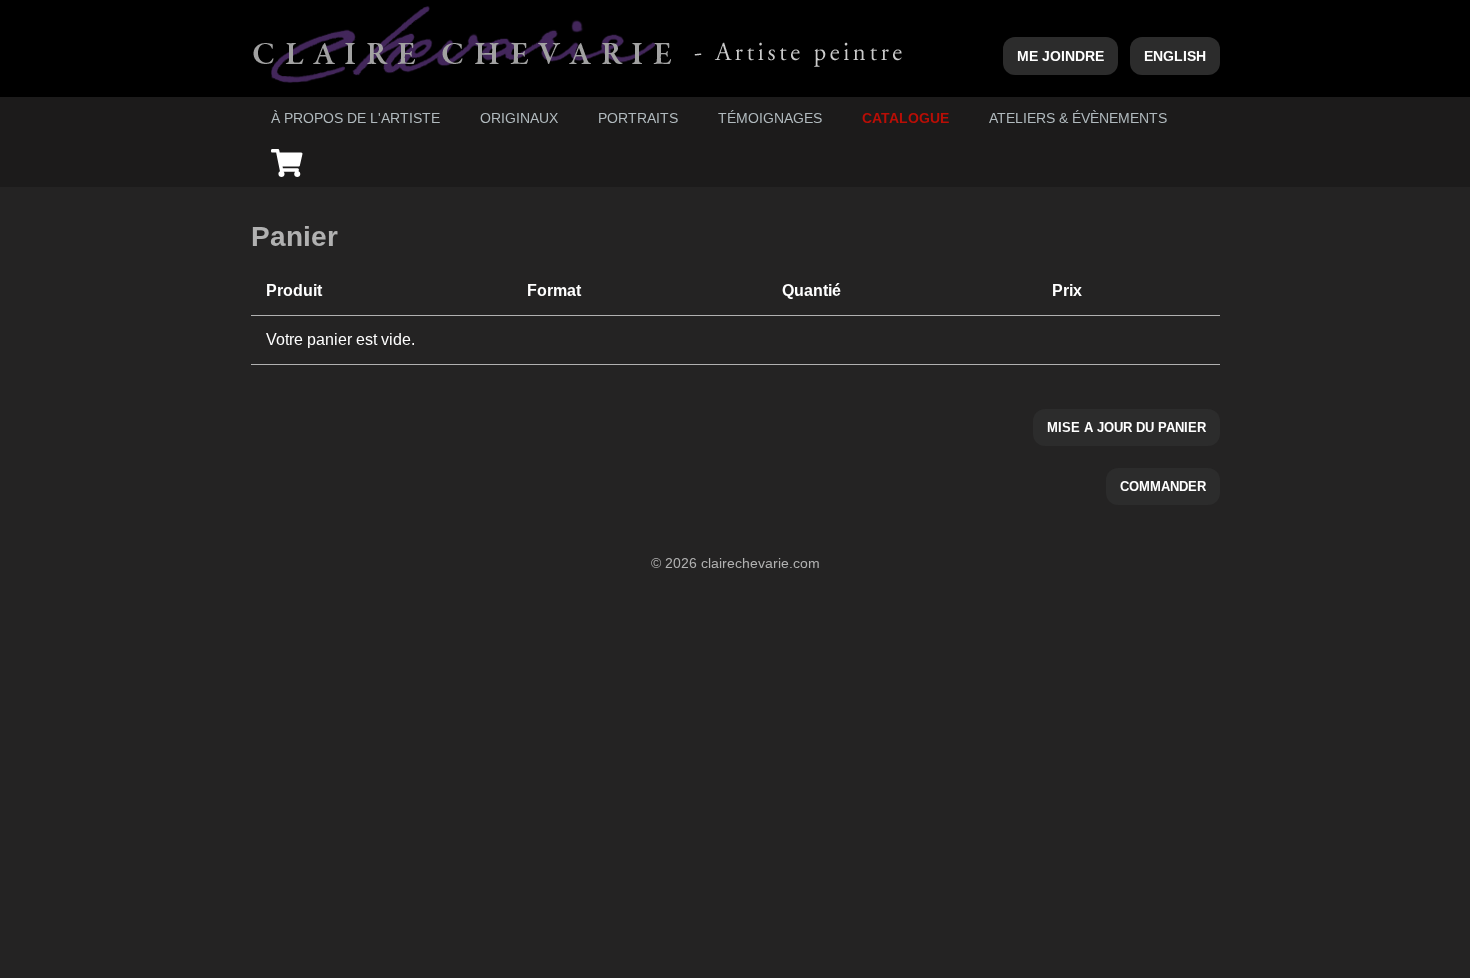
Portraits (638, 118)
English (1175, 56)
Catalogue (905, 118)
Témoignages (770, 118)
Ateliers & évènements (1078, 118)
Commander (1163, 486)
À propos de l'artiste (355, 118)
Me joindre (1060, 56)
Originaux (519, 118)
